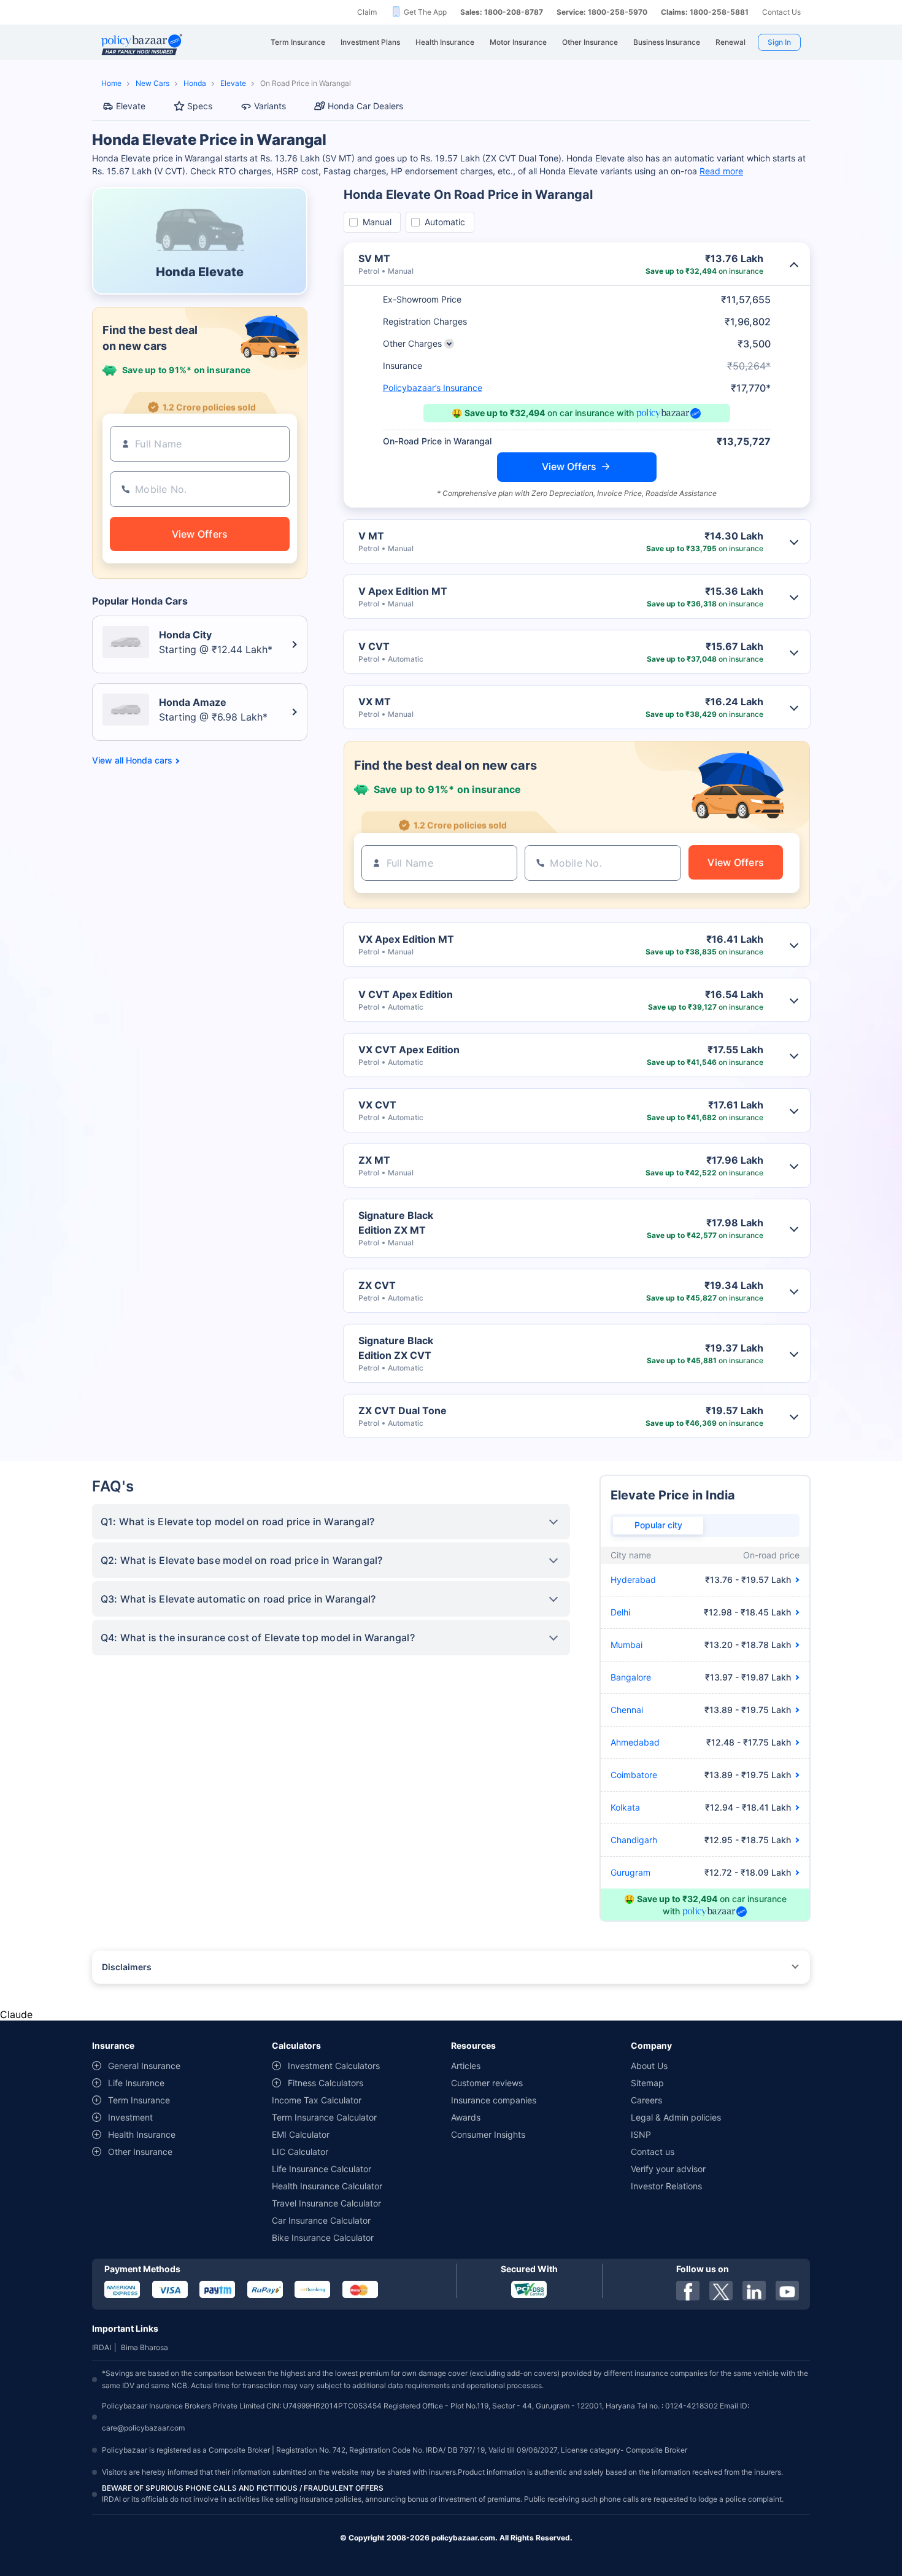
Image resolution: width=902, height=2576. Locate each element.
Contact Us (781, 12)
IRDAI (102, 2347)
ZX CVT (377, 1285)
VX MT (375, 702)
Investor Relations (666, 2186)
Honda (195, 83)
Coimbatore (634, 1775)
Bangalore (631, 1677)
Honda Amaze (193, 702)
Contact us (653, 2152)
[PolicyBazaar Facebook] (688, 2291)
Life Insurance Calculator (322, 2169)
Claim (367, 12)
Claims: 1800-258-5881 (705, 12)
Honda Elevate (200, 272)
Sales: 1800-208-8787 (502, 12)
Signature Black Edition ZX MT (396, 1223)
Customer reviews (487, 2083)
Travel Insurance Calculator (326, 2203)
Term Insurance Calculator (324, 2117)
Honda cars (149, 760)
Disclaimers (127, 1967)
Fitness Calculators (326, 2083)
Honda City (185, 635)
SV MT (374, 258)
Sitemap (647, 2083)
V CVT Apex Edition (406, 994)
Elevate (233, 83)
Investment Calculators (334, 2066)
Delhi (620, 1612)
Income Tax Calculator (317, 2100)
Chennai (627, 1710)
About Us (649, 2066)
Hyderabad (633, 1580)
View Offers (569, 466)
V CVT (374, 646)
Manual (377, 222)
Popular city (658, 1525)
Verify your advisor (668, 2169)
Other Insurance (140, 2152)
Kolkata (625, 1807)
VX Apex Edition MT (406, 939)
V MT (371, 536)
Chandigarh (634, 1840)
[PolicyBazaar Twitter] (721, 2291)
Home (111, 83)
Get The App (425, 12)
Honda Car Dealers (365, 106)
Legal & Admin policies (676, 2117)
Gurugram (630, 1872)
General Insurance (144, 2066)
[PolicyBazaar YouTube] (787, 2291)
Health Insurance (142, 2134)
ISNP (641, 2134)
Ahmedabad (635, 1742)
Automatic (445, 222)
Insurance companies (494, 2100)
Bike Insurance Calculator (323, 2238)
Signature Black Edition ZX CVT (396, 1348)
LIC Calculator (300, 2152)
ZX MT (374, 1160)
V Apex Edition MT (403, 591)
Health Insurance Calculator (327, 2186)
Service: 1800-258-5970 (602, 12)
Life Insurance (136, 2083)
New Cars (152, 83)
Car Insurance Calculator (321, 2220)
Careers (646, 2100)
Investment (130, 2117)
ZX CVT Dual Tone (403, 1410)
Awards (466, 2117)
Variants (270, 106)
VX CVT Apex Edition (409, 1050)
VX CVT (377, 1105)
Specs (200, 106)
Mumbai (626, 1645)
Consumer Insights (488, 2134)
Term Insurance (139, 2100)
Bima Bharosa (145, 2347)
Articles (466, 2066)
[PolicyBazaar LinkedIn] (754, 2291)
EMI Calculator (301, 2134)
